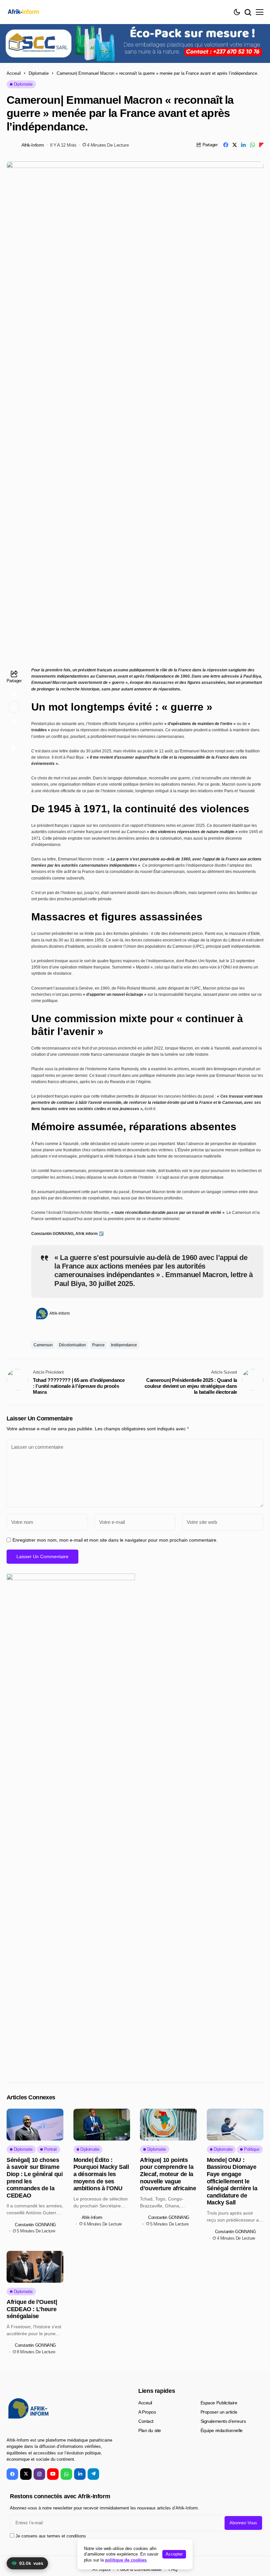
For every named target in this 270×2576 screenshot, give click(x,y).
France (98, 1345)
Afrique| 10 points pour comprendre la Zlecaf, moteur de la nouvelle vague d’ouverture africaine (168, 2174)
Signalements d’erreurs (223, 2421)
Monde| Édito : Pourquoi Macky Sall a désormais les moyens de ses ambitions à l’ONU (101, 2174)
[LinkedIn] (80, 2474)
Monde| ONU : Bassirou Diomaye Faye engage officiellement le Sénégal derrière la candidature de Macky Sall (232, 2181)
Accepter (174, 2554)
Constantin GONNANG (35, 2225)
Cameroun (43, 1345)
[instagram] (39, 2474)
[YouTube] (53, 2474)
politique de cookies (126, 2560)
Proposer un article (219, 2412)
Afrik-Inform (33, 145)
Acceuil (14, 73)
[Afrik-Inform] (25, 12)
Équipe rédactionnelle (222, 2430)
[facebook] (12, 2474)
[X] (26, 2474)
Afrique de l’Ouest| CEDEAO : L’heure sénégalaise (32, 2309)
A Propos (147, 2412)
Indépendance (124, 1345)
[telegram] (93, 2474)
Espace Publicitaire (219, 2403)
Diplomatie (39, 73)
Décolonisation (72, 1345)
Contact (146, 2421)
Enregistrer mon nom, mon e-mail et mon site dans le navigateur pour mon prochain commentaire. (115, 1540)
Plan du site (150, 2430)
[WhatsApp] (66, 2474)
